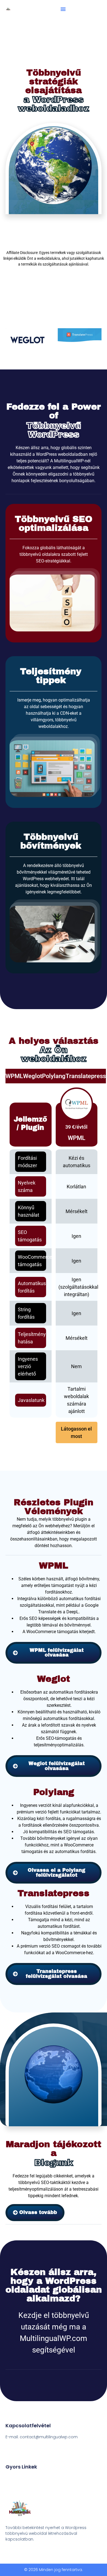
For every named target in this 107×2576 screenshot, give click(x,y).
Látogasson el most (76, 1432)
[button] (63, 9)
